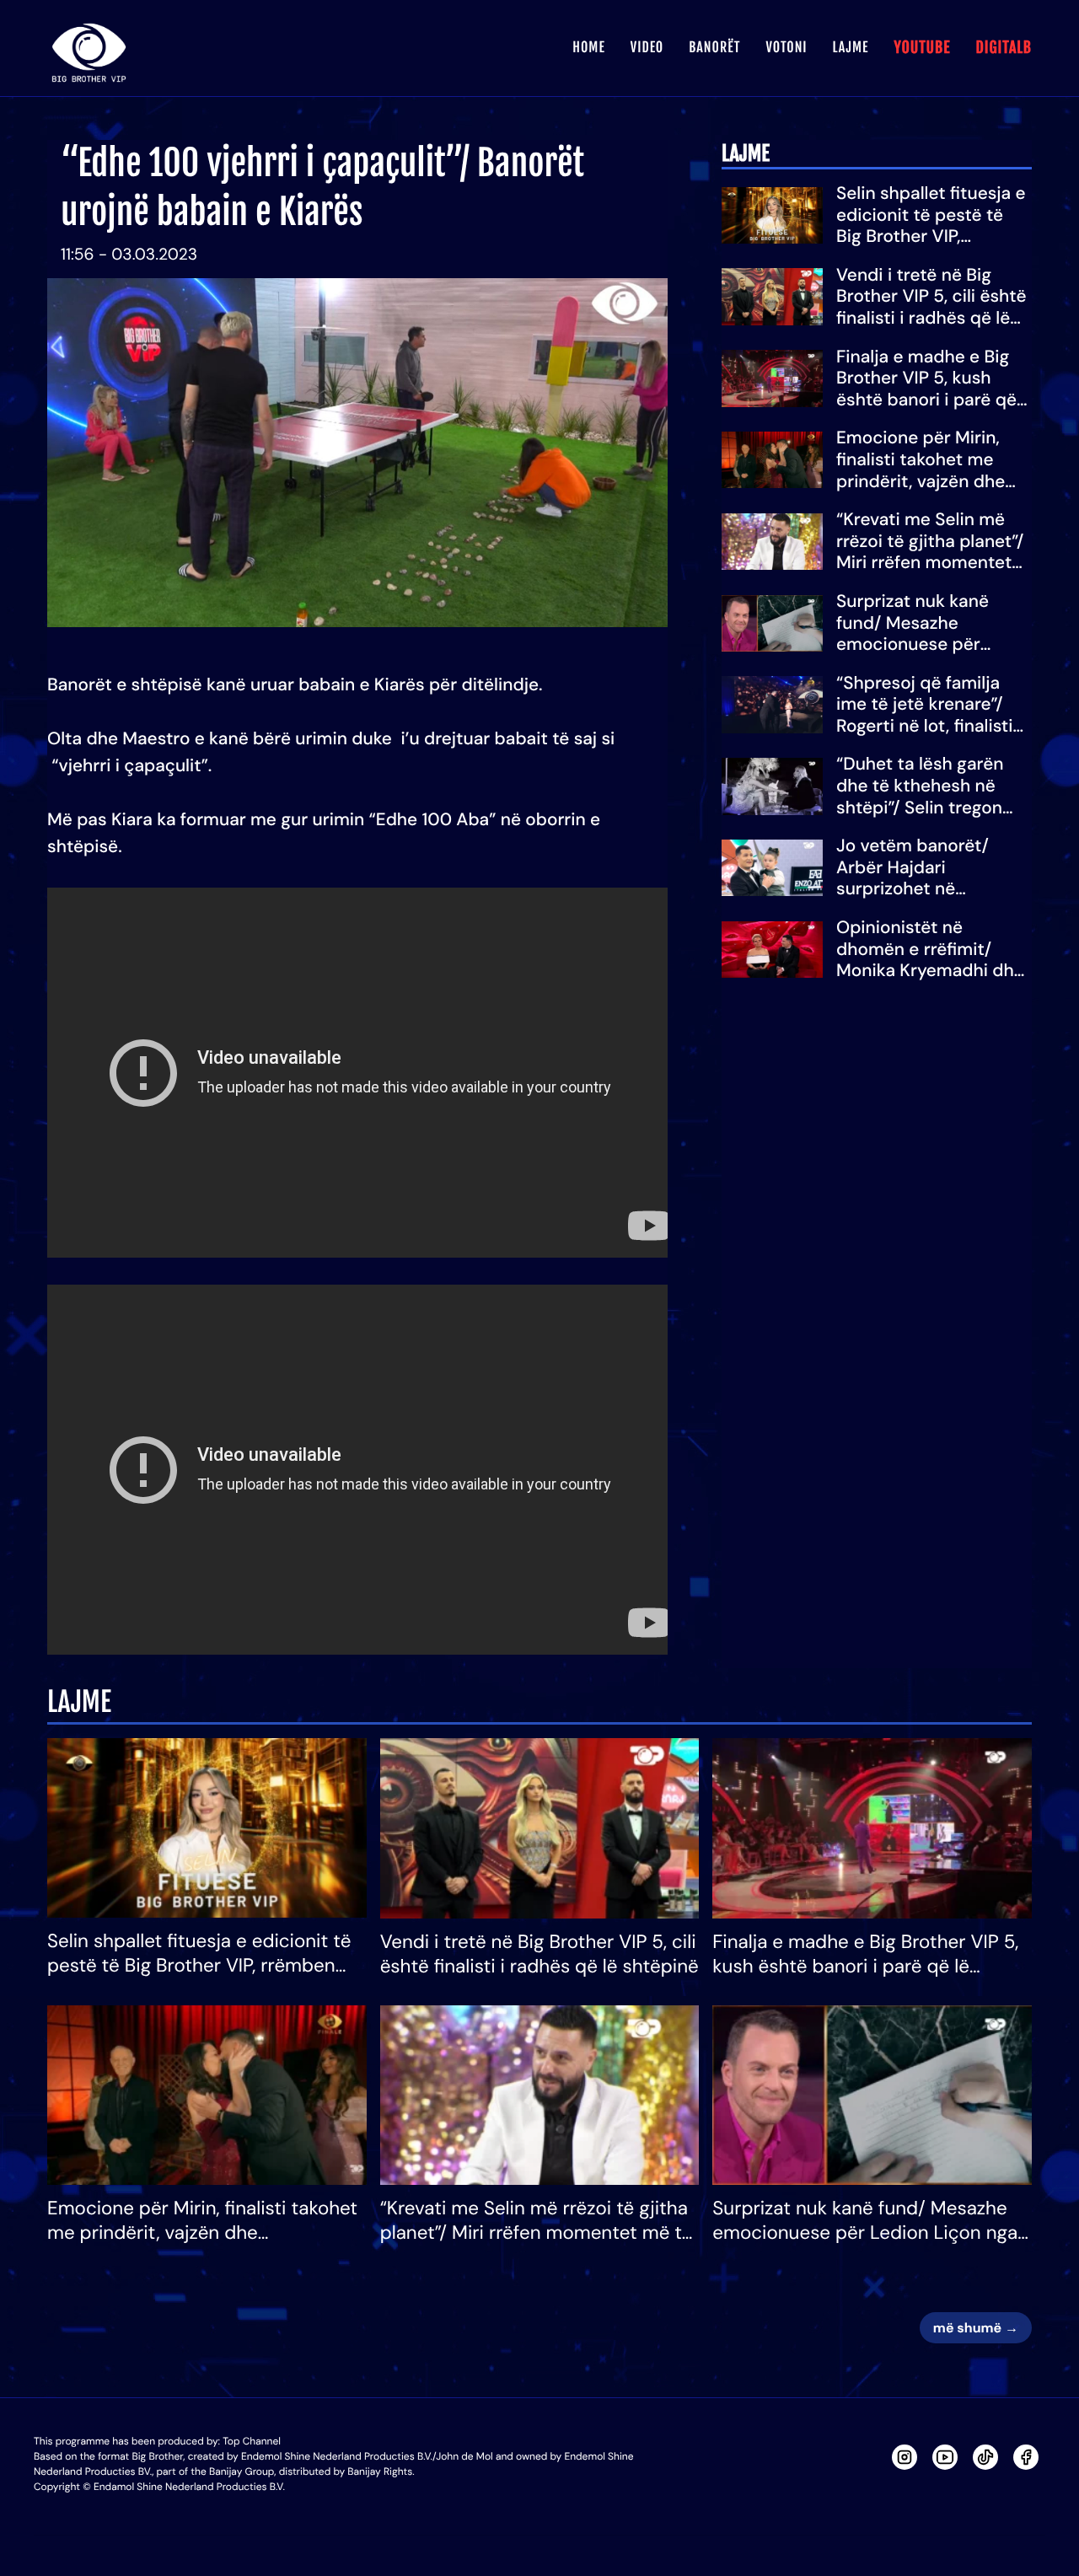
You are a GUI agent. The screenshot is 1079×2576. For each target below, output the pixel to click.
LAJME (851, 47)
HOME (588, 47)
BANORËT (714, 47)
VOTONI (786, 47)
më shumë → (976, 2328)
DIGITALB (1004, 48)
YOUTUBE (922, 48)
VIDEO (647, 47)
